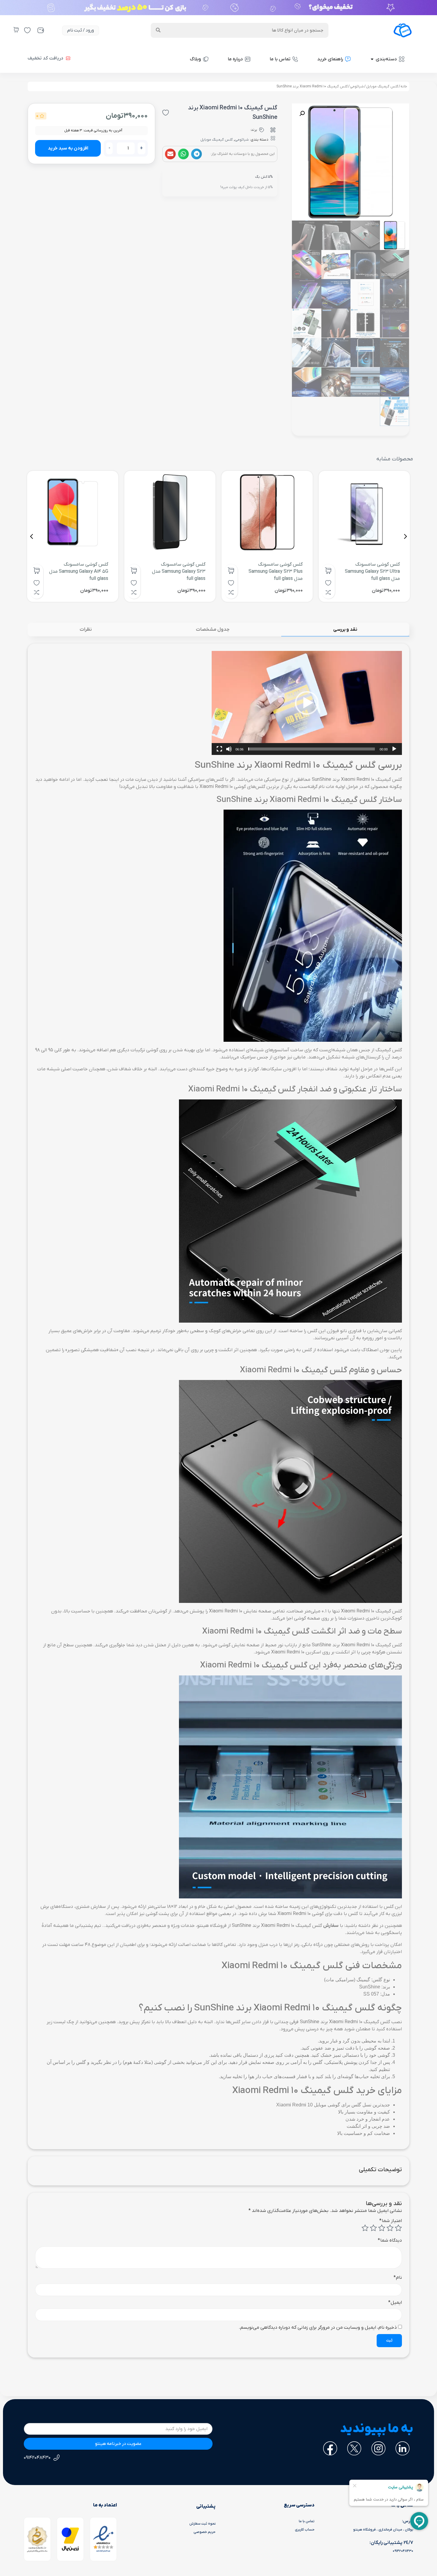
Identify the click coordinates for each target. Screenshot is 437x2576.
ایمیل (395, 2303)
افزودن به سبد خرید (68, 148)
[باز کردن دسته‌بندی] (372, 59)
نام (398, 2278)
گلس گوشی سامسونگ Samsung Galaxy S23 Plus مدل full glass (276, 572)
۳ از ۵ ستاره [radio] (382, 2228)
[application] (307, 703)
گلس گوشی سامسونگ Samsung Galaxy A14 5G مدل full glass (79, 572)
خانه (404, 86)
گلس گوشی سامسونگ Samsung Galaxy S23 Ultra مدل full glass (372, 572)
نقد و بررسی (345, 630)
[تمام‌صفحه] (219, 749)
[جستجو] (158, 30)
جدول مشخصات (213, 630)
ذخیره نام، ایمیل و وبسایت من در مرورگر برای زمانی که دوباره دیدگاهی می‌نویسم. (318, 2328)
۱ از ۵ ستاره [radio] (398, 2228)
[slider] (312, 749)
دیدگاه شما (390, 2240)
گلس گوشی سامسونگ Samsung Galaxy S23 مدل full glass (179, 572)
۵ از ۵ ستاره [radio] (365, 2228)
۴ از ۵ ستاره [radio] (373, 2228)
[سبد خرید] (16, 30)
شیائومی (357, 86)
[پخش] (394, 749)
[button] (197, 154)
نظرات (86, 630)
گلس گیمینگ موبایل (382, 86)
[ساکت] (229, 749)
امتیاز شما (391, 2221)
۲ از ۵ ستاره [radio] (390, 2228)
